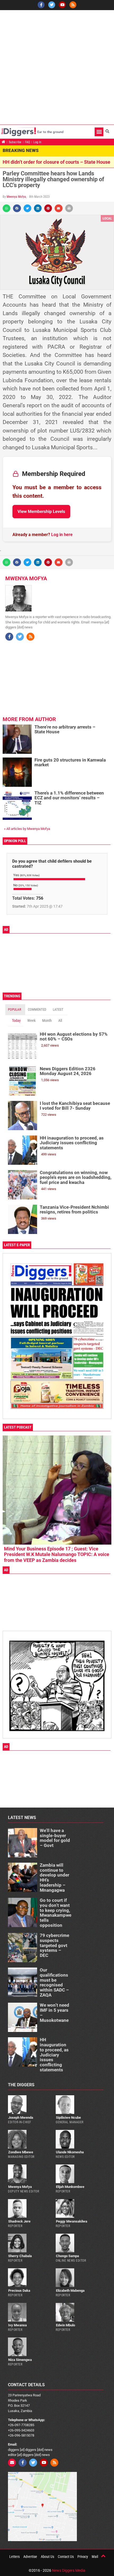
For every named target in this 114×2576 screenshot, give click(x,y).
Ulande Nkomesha (70, 2152)
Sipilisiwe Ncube (68, 2118)
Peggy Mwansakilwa (72, 2221)
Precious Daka (19, 2291)
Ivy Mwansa (17, 2325)
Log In (37, 142)
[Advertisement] (57, 67)
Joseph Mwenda (21, 2118)
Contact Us (66, 2557)
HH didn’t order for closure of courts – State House (56, 162)
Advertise (30, 2557)
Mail (95, 2557)
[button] (99, 132)
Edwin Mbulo (65, 2325)
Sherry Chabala (20, 2256)
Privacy (83, 2557)
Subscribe (15, 142)
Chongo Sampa (67, 2256)
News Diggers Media (69, 2570)
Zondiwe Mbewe (21, 2152)
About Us (47, 2557)
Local (107, 218)
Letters (14, 2557)
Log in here (62, 535)
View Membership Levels (41, 511)
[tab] (15, 1010)
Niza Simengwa (20, 2360)
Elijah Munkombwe (70, 2187)
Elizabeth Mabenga (70, 2291)
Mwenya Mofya (16, 197)
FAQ (27, 142)
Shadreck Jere (19, 2221)
